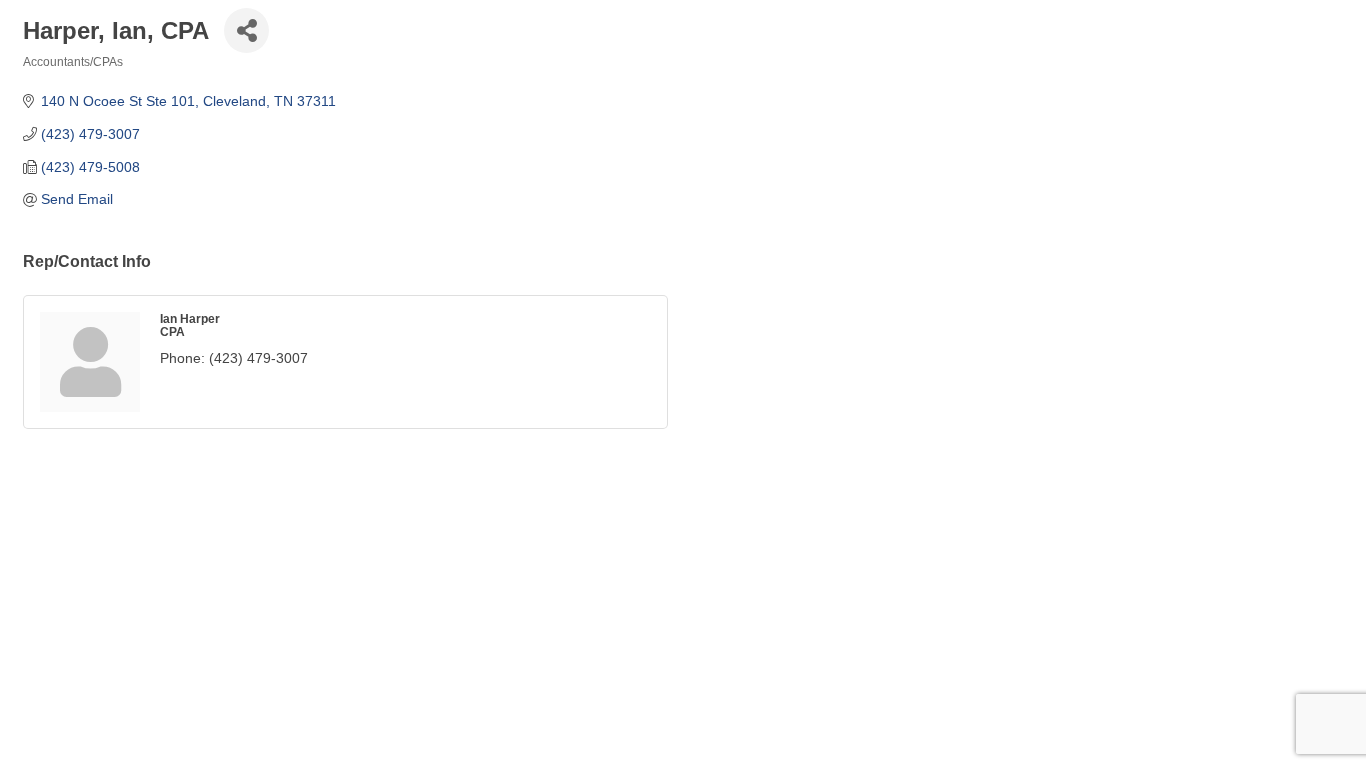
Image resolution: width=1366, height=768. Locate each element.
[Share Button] (246, 30)
